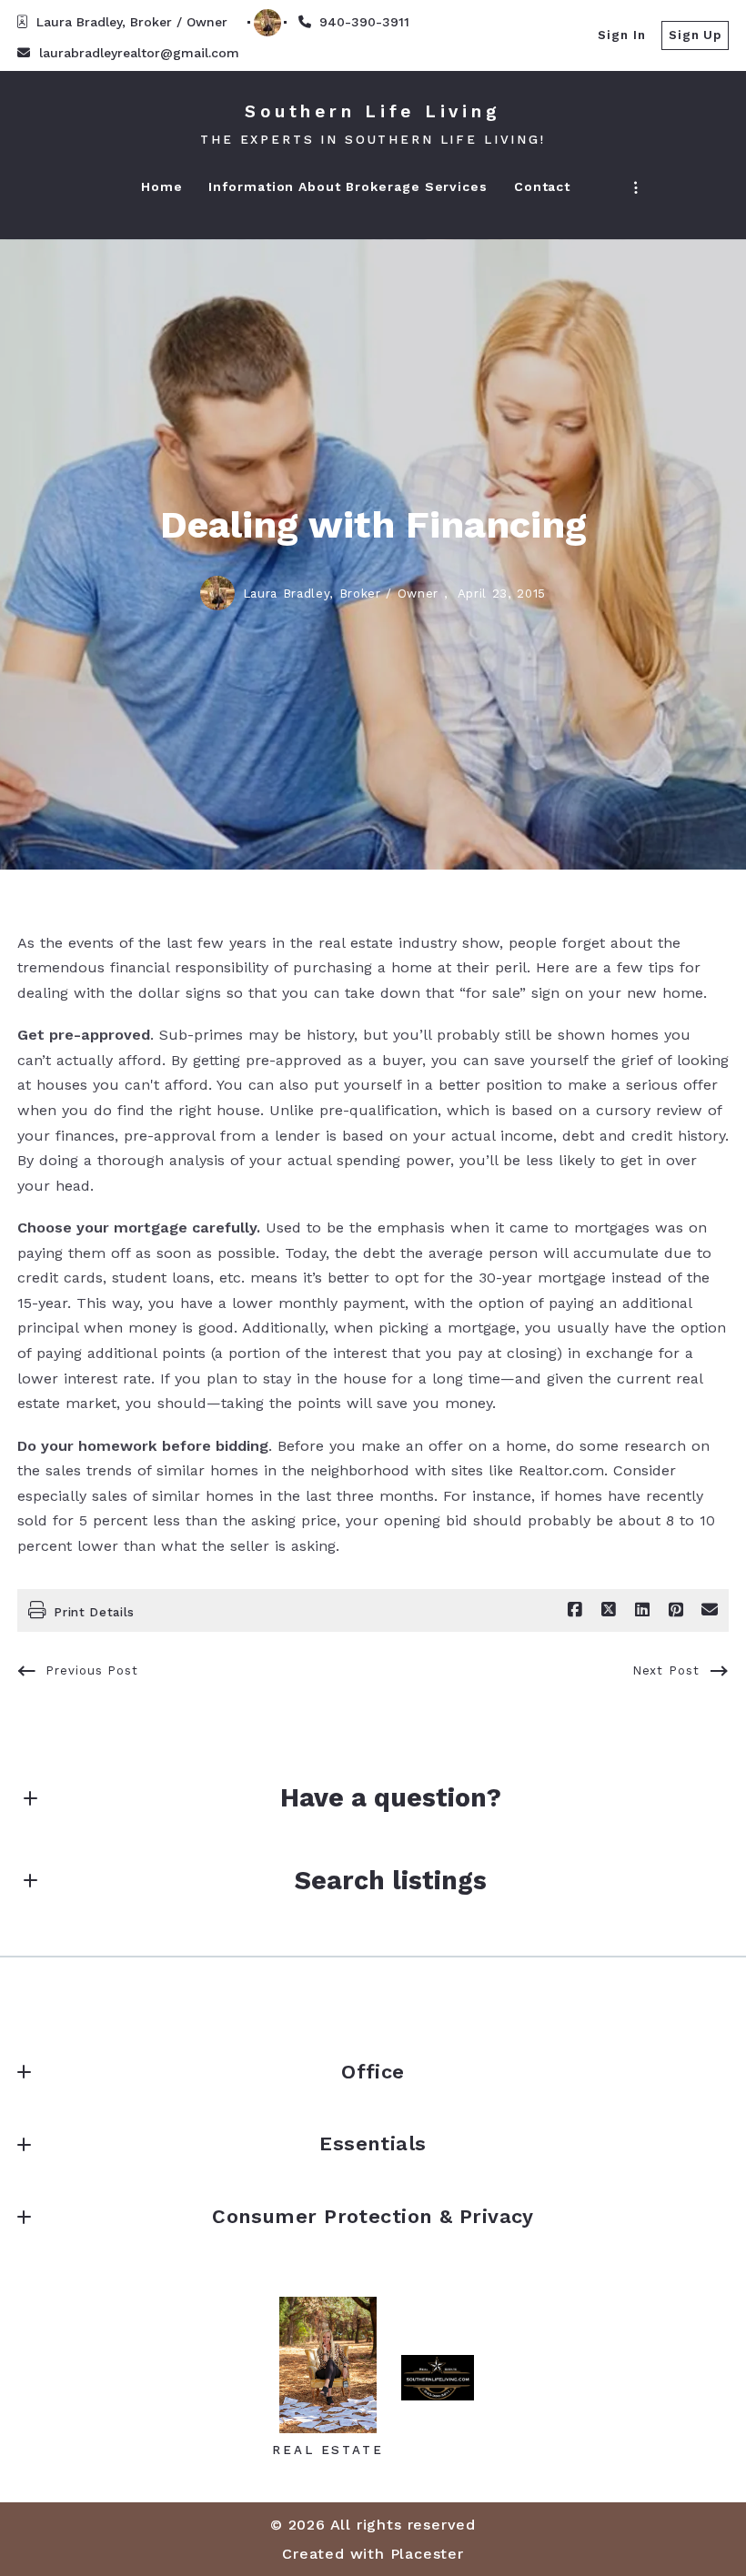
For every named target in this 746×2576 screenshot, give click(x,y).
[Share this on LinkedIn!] (642, 1610)
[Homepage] (328, 2365)
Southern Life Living (373, 111)
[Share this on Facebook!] (575, 1610)
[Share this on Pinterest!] (676, 1610)
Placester (427, 2554)
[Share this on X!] (609, 1610)
